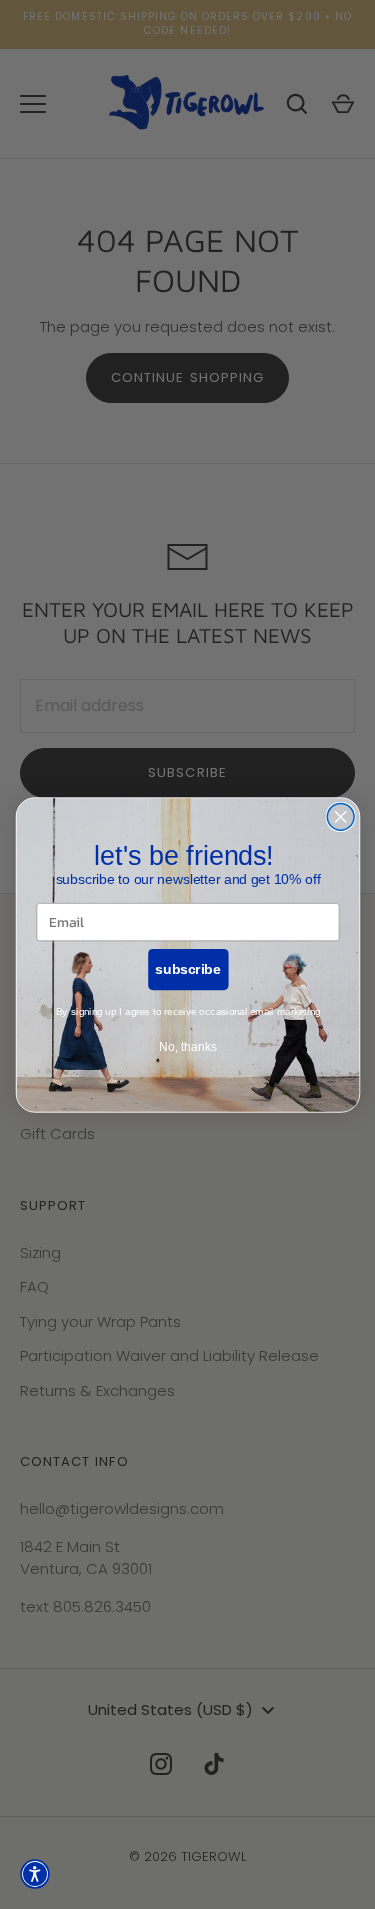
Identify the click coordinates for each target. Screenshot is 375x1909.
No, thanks (187, 1046)
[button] (35, 1874)
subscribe (187, 968)
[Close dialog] (340, 816)
